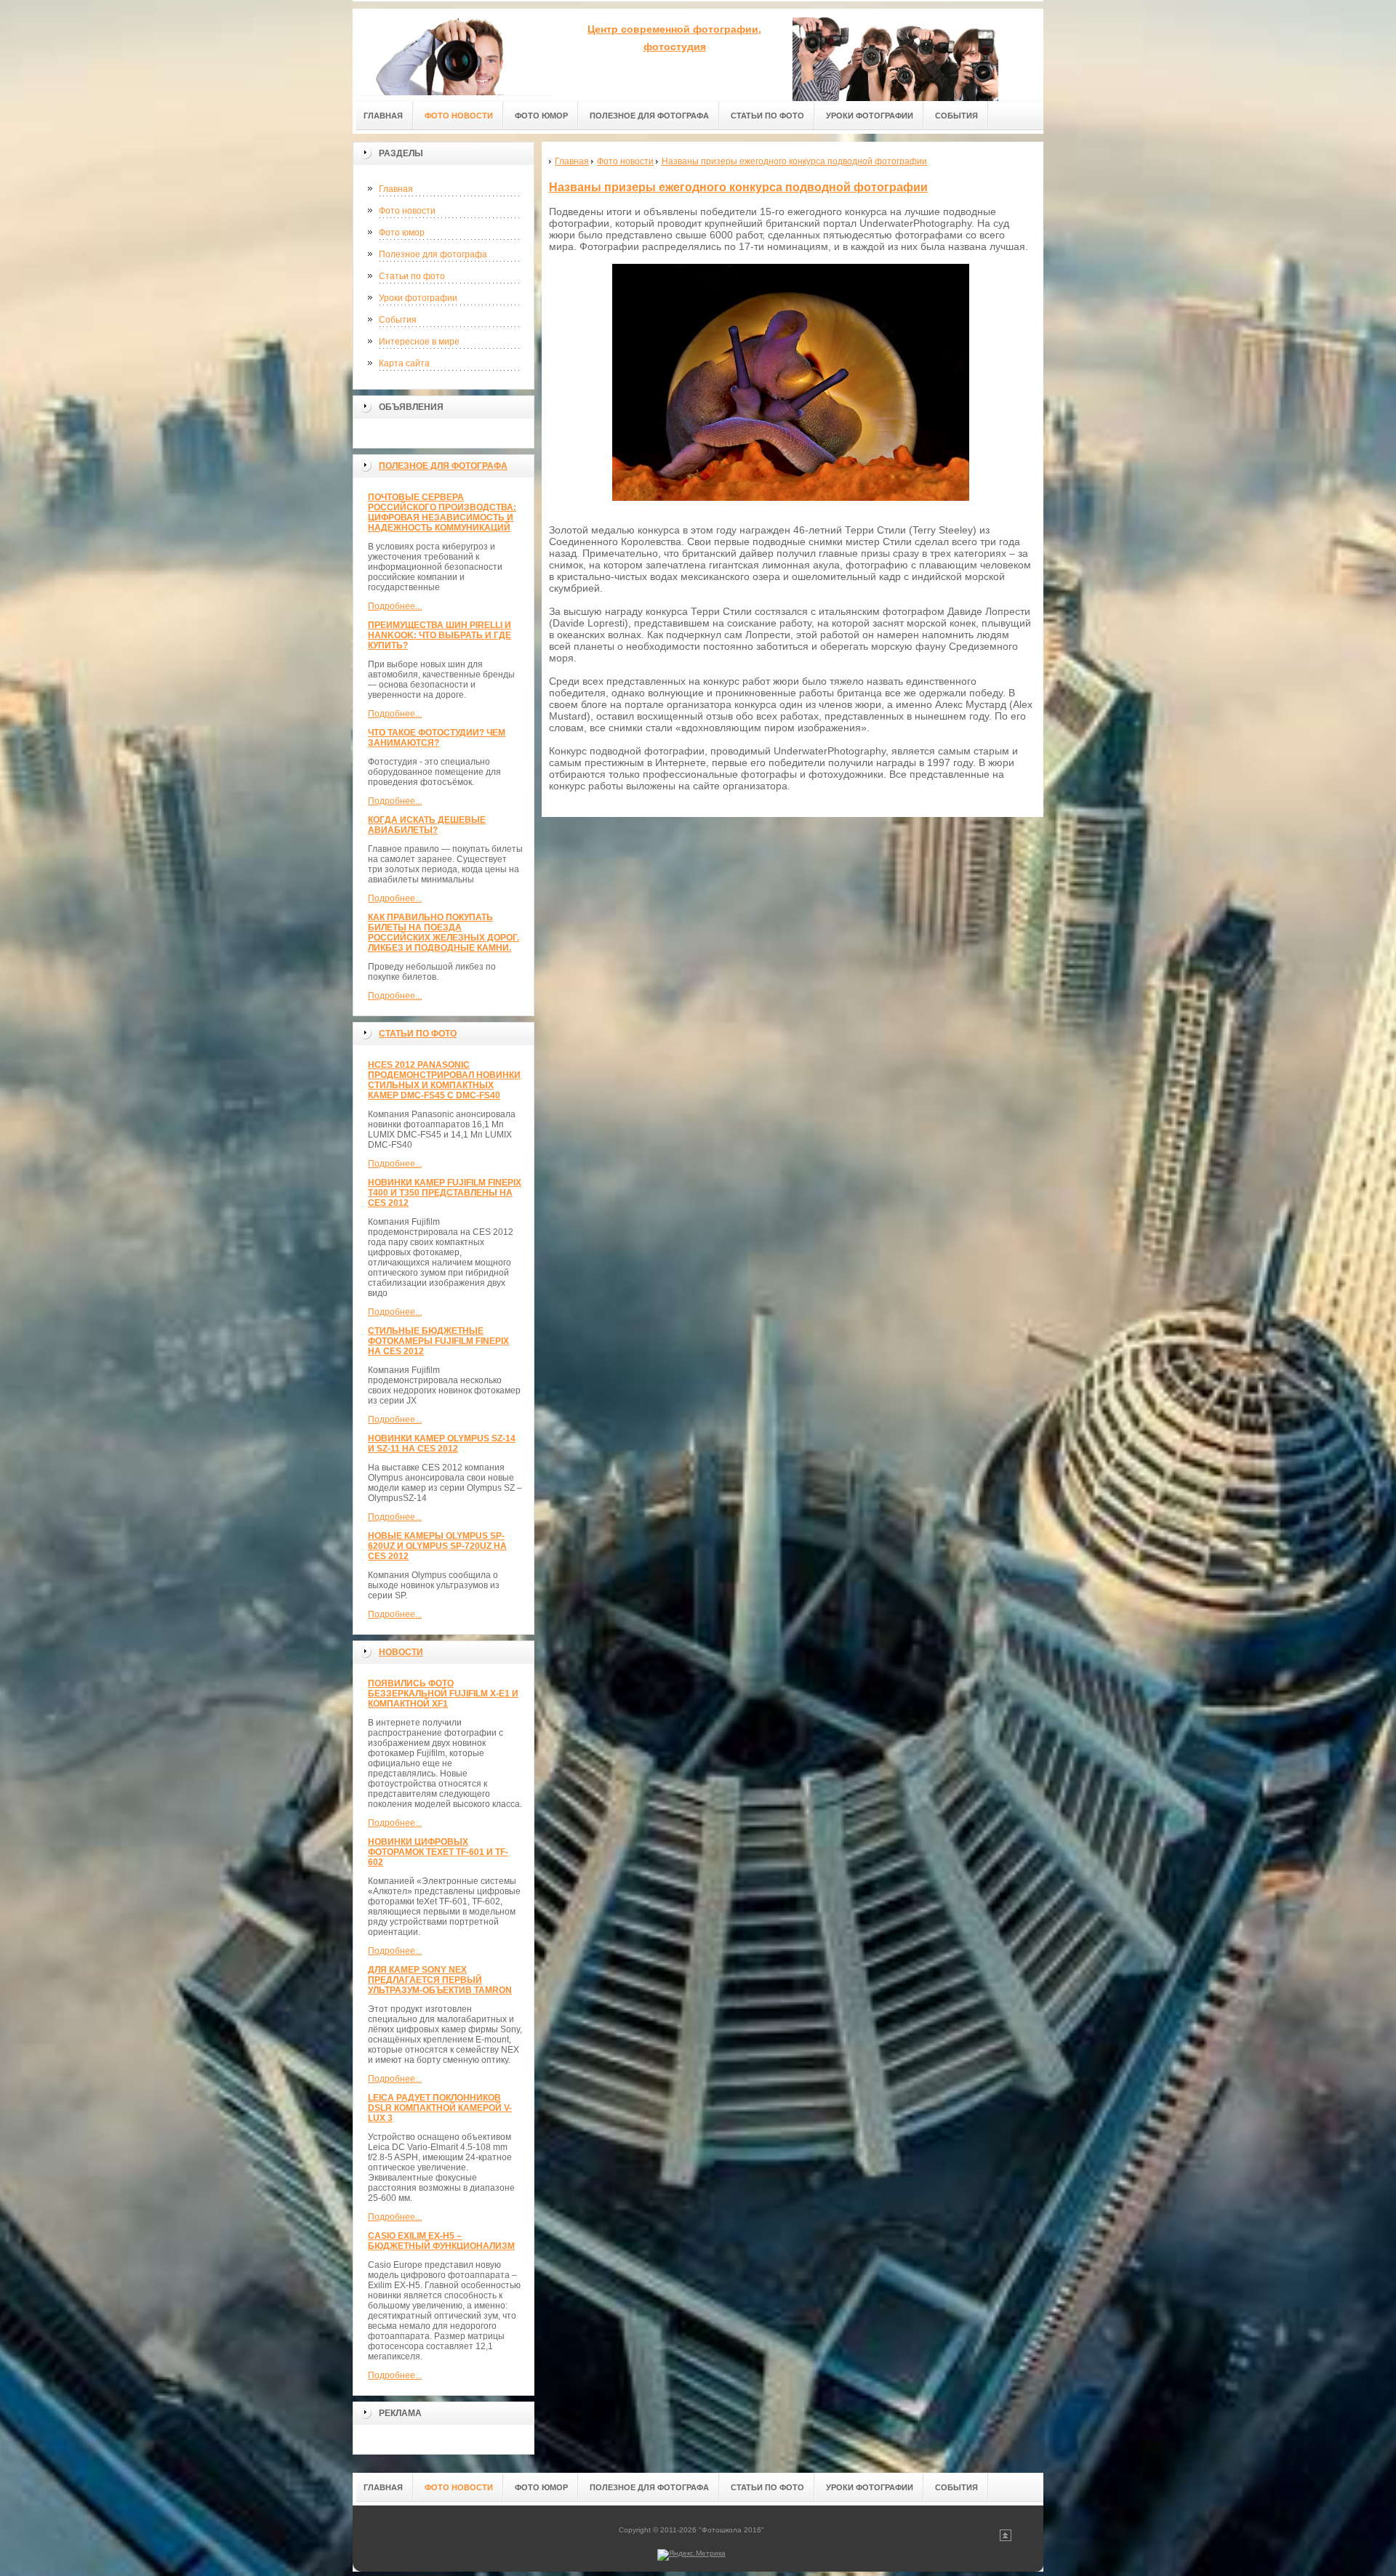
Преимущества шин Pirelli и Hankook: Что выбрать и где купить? (440, 635)
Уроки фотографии (418, 298)
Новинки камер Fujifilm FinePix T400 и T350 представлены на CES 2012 (445, 1193)
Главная (396, 189)
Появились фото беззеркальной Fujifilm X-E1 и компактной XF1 (443, 1694)
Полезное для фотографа (433, 254)
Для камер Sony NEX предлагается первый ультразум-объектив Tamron (440, 1980)
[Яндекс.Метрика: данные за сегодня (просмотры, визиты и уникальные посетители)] (691, 2555)
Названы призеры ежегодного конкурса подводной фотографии (738, 187)
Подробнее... (395, 606)
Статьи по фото (412, 276)
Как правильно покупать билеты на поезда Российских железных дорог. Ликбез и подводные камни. (444, 933)
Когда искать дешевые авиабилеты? (427, 825)
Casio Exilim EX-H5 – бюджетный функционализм (441, 2241)
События (398, 320)
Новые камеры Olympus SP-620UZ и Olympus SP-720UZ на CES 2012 (437, 1546)
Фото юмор (402, 233)
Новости (401, 1652)
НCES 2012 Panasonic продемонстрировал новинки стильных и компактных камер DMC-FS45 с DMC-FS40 (444, 1080)
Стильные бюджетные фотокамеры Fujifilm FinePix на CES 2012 (438, 1341)
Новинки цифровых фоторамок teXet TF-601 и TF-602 (438, 1852)
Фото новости (407, 211)
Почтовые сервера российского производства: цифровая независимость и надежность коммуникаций (442, 512)
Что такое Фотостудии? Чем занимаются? (437, 738)
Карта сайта (404, 363)
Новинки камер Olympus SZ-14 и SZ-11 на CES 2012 (442, 1444)
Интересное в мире (419, 342)
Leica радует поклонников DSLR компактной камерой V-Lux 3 (440, 2108)
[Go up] (1006, 2539)
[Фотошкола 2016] (454, 52)
